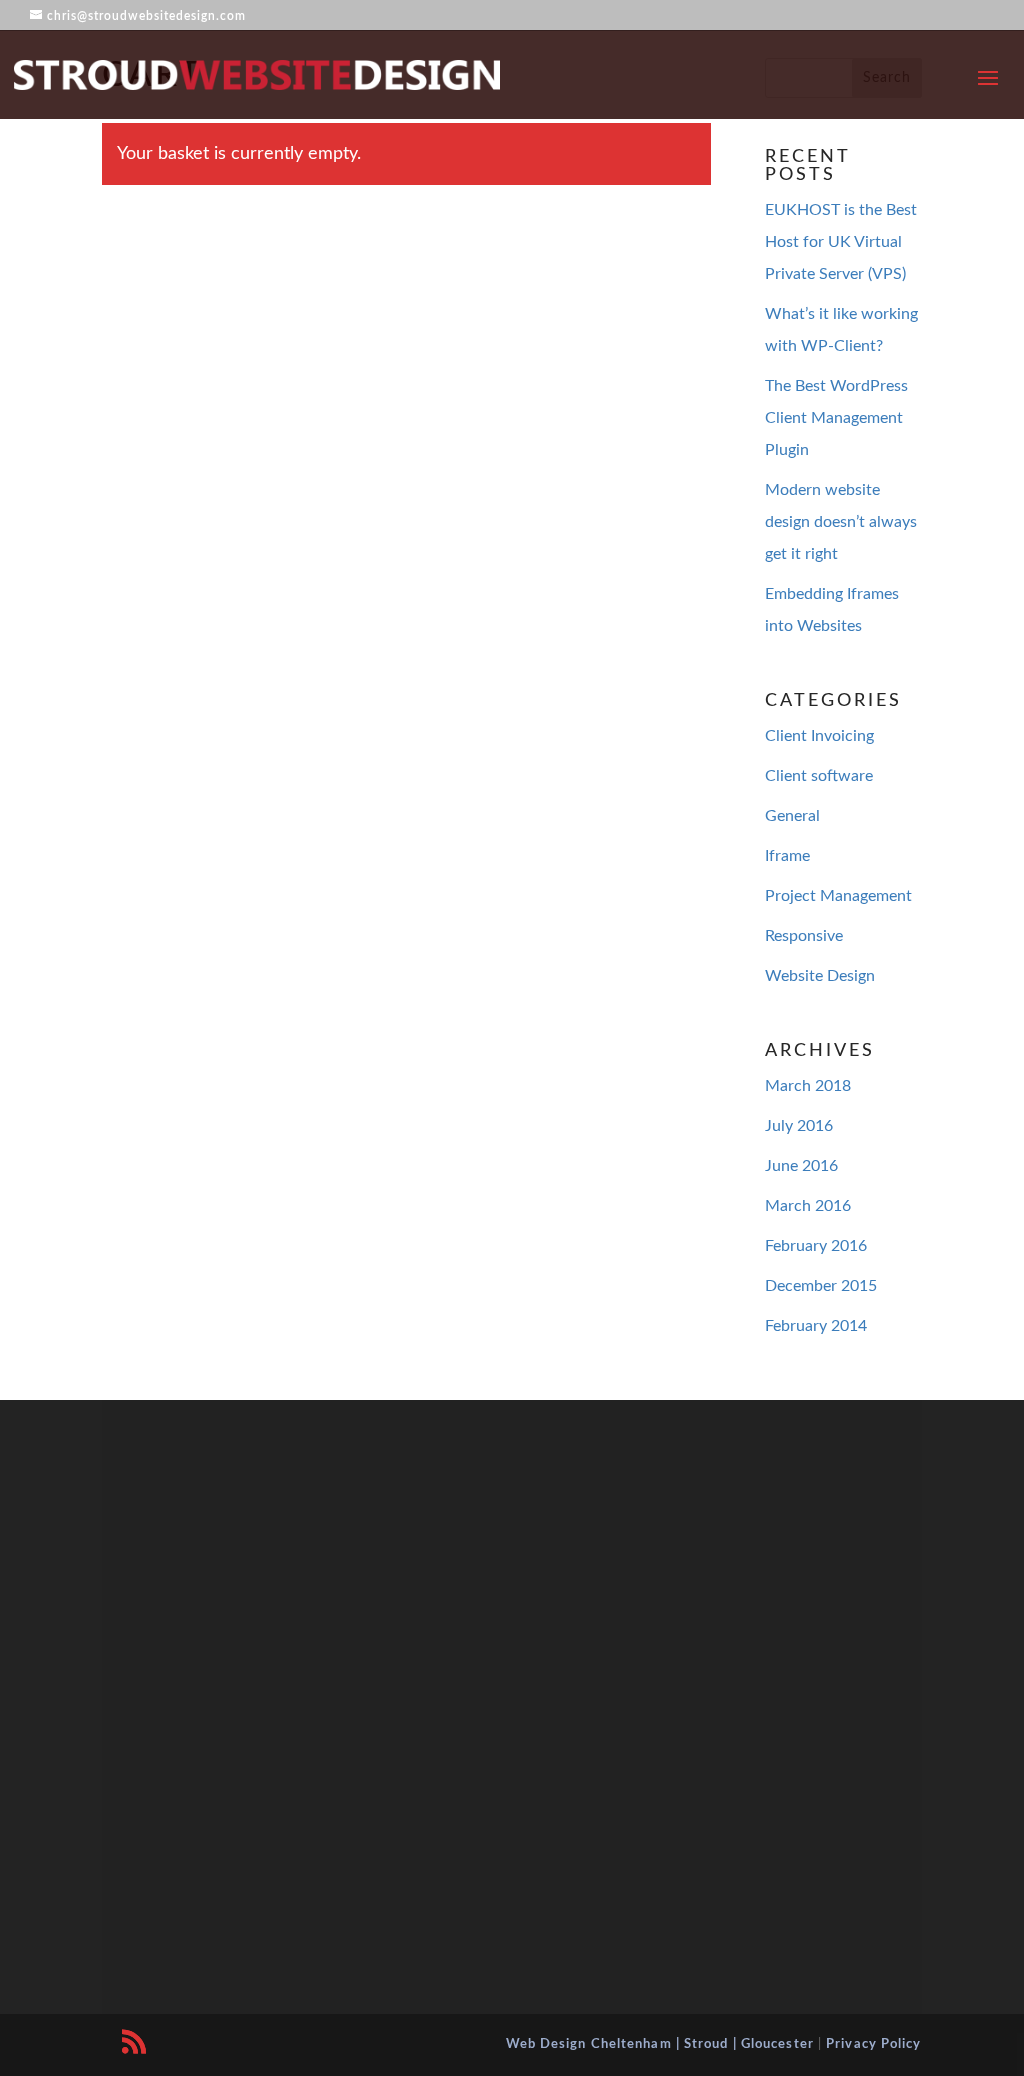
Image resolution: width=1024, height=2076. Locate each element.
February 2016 (816, 1246)
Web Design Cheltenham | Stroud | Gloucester (660, 2044)
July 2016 (799, 1126)
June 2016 (801, 1166)
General (792, 816)
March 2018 (808, 1086)
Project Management (838, 896)
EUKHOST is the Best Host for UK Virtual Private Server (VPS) (841, 242)
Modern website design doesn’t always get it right (841, 522)
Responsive (804, 936)
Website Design (820, 976)
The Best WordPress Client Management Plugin (836, 418)
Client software (819, 776)
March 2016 (808, 1206)
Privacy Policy (873, 2044)
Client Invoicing (819, 736)
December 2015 (821, 1286)
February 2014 (816, 1326)
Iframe (787, 856)
